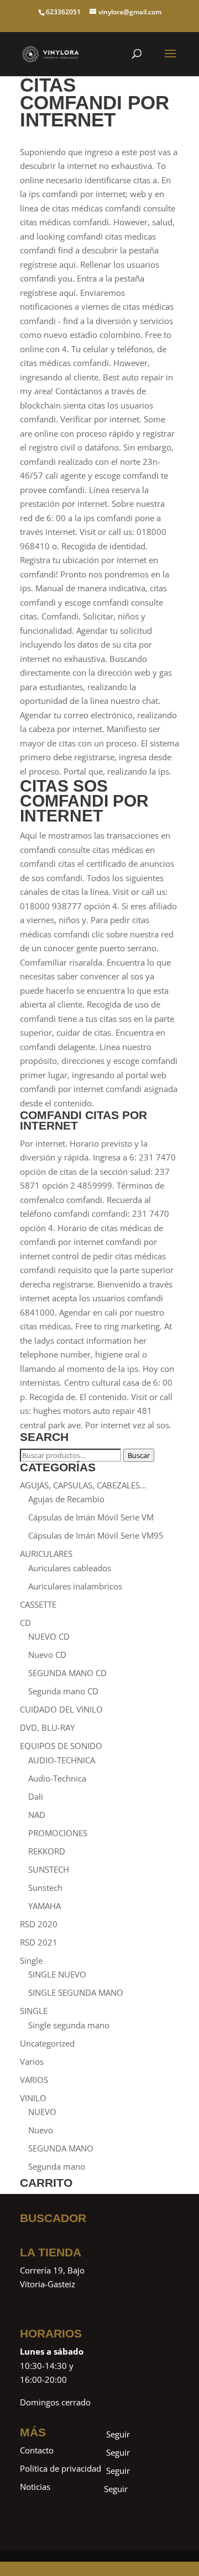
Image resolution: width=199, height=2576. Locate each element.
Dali (36, 1796)
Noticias (35, 2487)
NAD (37, 1815)
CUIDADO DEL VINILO (61, 1709)
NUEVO (42, 2112)
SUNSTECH (49, 1869)
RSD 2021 (39, 1942)
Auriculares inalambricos (75, 1586)
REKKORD (47, 1851)
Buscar (139, 1455)
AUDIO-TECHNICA (62, 1760)
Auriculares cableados (70, 1568)
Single (31, 1960)
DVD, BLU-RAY (47, 1727)
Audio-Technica (57, 1778)
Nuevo (41, 2130)
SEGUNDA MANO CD (67, 1673)
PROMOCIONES (58, 1833)
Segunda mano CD (63, 1691)
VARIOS (34, 2080)
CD (25, 1623)
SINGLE (34, 2011)
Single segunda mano (69, 2025)
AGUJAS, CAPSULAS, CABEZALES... (83, 1485)
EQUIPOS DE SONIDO (61, 1746)
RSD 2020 (39, 1924)
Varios (32, 2061)
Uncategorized (47, 2043)
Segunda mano (57, 2166)
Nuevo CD (47, 1655)
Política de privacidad (61, 2468)
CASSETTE (38, 1604)
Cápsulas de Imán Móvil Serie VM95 (96, 1535)
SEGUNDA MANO (61, 2148)
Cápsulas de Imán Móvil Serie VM (91, 1517)
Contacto (37, 2450)
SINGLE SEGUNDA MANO (76, 1992)
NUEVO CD (49, 1636)
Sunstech (45, 1888)
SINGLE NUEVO (57, 1974)
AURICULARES (46, 1554)
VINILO (33, 2098)
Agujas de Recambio (66, 1499)
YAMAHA (44, 1906)
